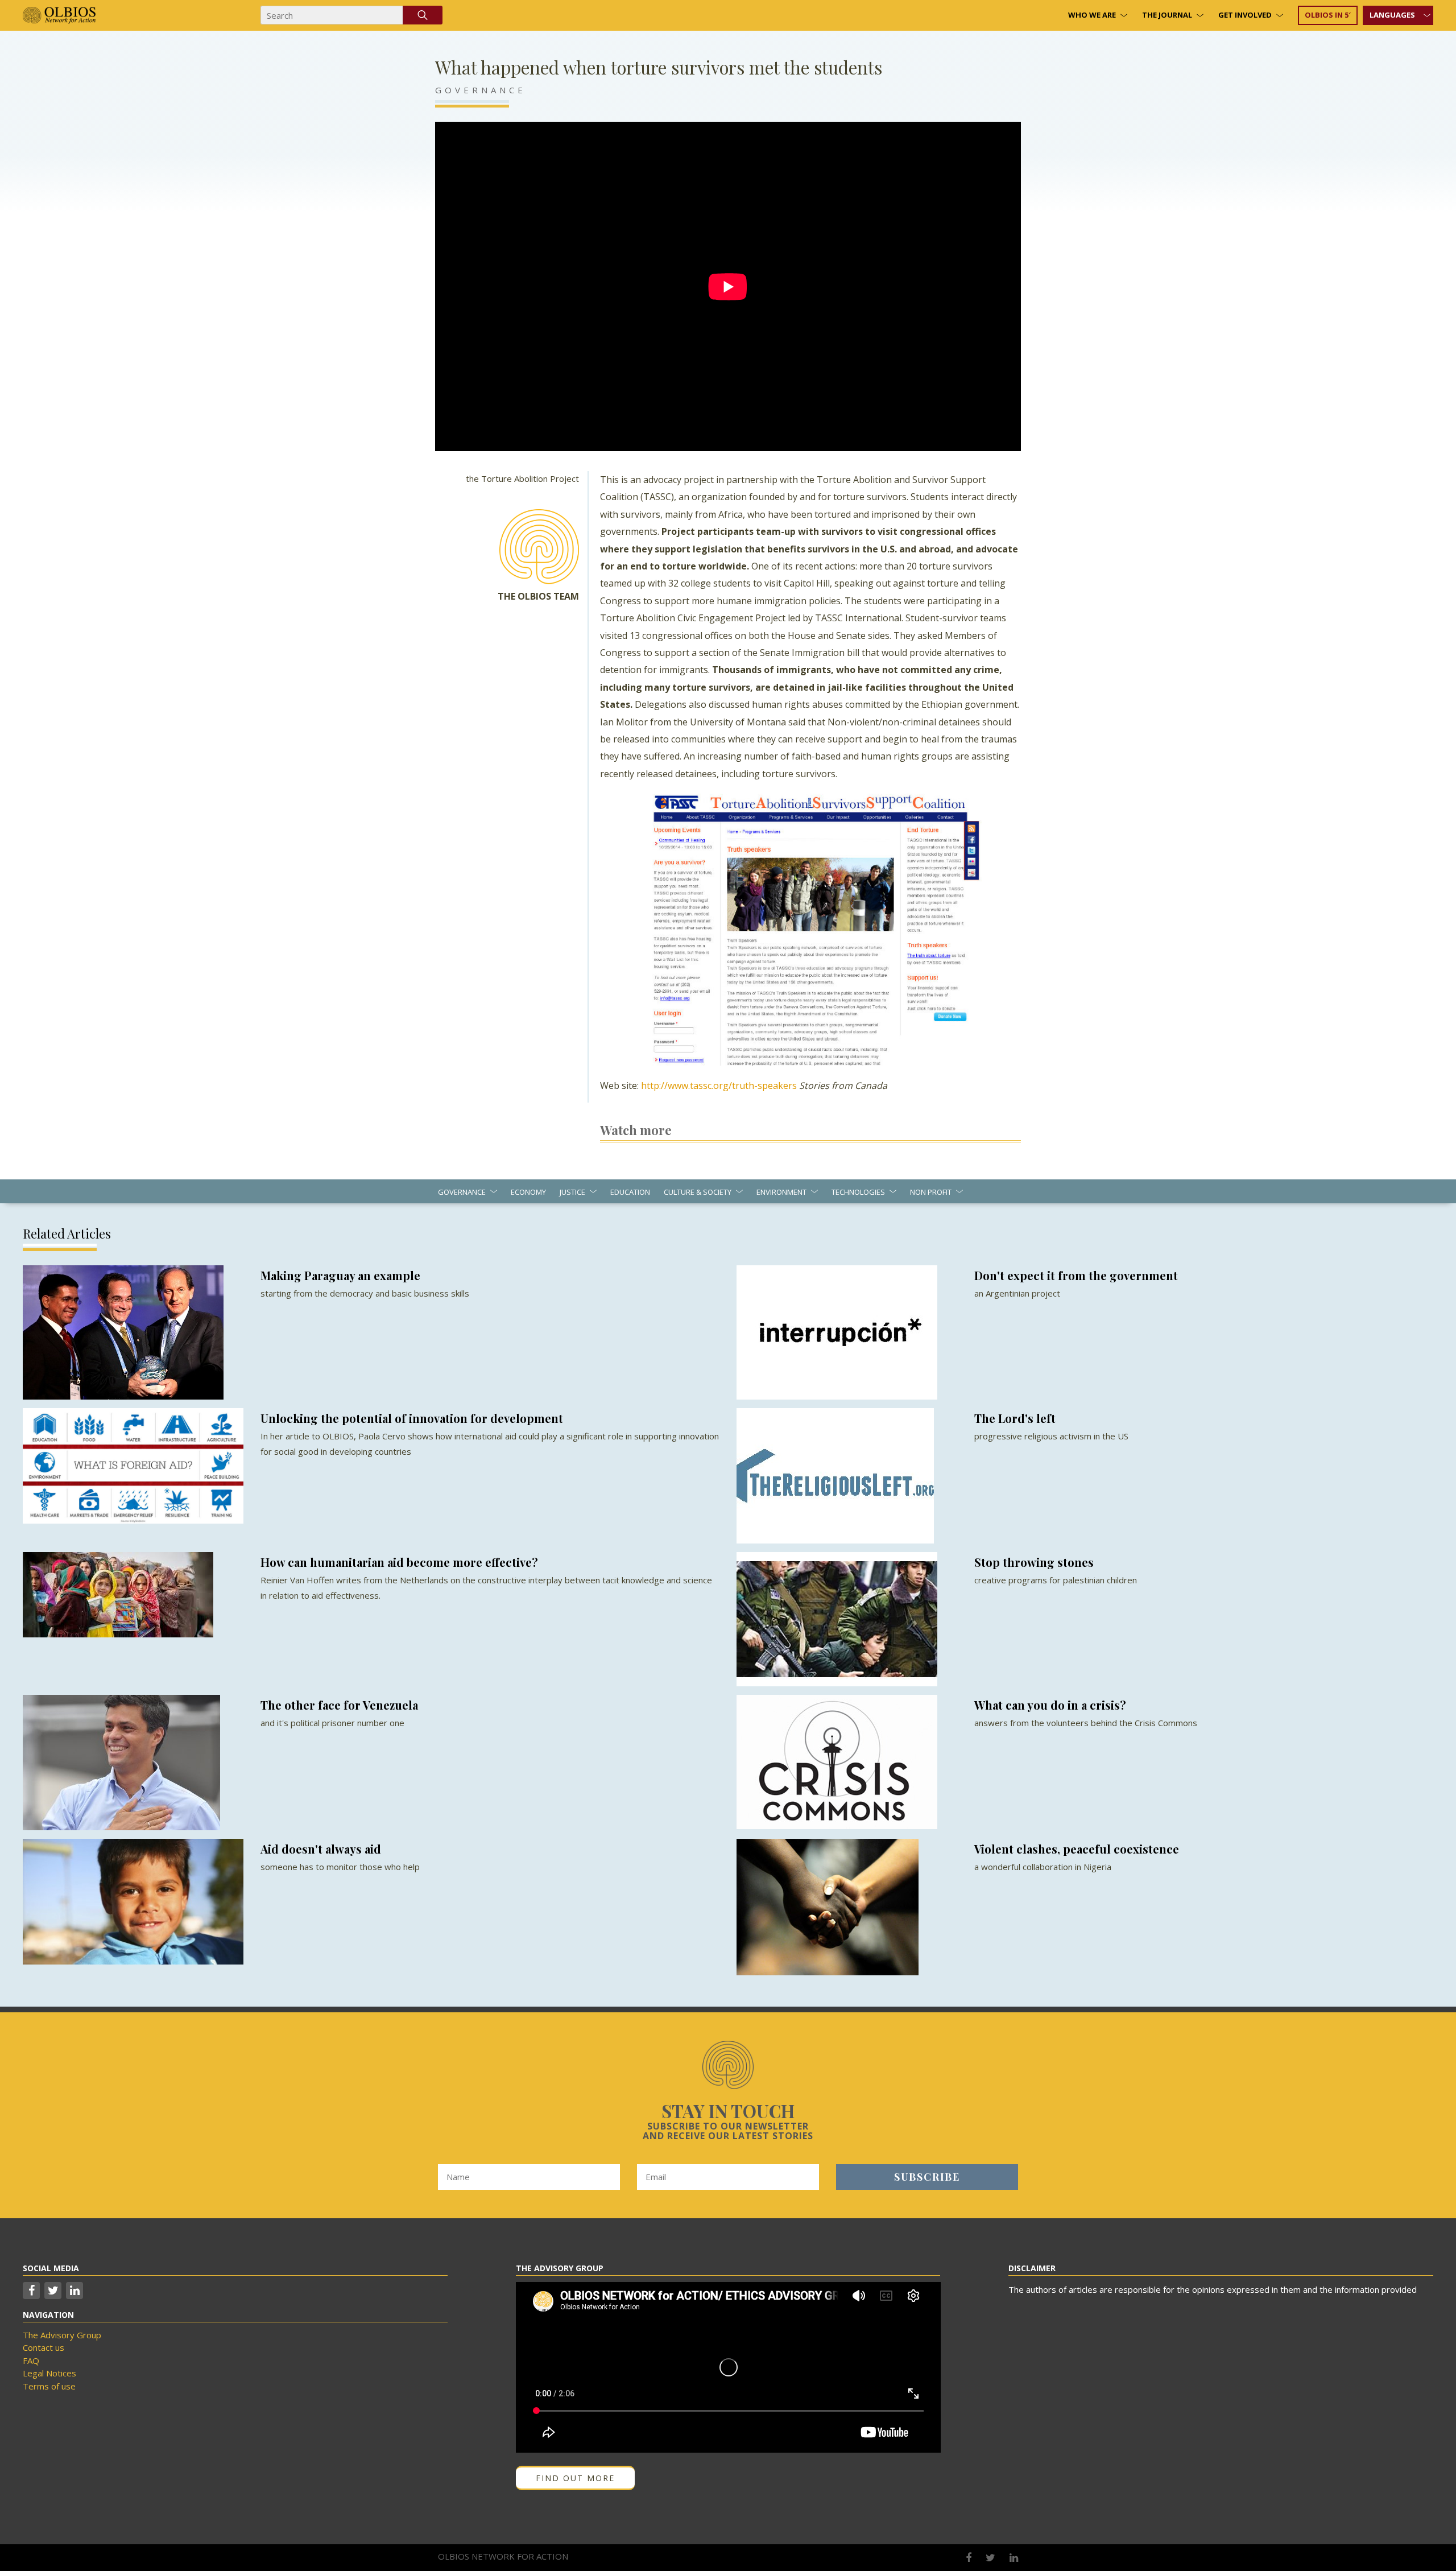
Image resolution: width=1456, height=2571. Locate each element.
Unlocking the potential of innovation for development (412, 1418)
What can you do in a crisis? (1050, 1705)
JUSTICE (572, 1192)
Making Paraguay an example (340, 1275)
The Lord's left (1015, 1418)
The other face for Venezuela (339, 1705)
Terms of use (49, 2386)
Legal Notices (49, 2373)
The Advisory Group (62, 2335)
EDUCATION (630, 1192)
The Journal (1167, 15)
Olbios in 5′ (1328, 15)
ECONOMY (528, 1192)
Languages (1392, 15)
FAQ (31, 2360)
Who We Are (1092, 15)
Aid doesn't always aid (321, 1849)
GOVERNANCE (481, 90)
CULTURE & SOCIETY (698, 1192)
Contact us (44, 2347)
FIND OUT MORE (575, 2478)
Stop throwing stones (1034, 1562)
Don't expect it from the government (1076, 1275)
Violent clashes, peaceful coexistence (1077, 1849)
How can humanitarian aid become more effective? (399, 1562)
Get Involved (1245, 15)
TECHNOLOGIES (858, 1192)
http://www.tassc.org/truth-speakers (719, 1086)
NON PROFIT (931, 1192)
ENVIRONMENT (781, 1192)
